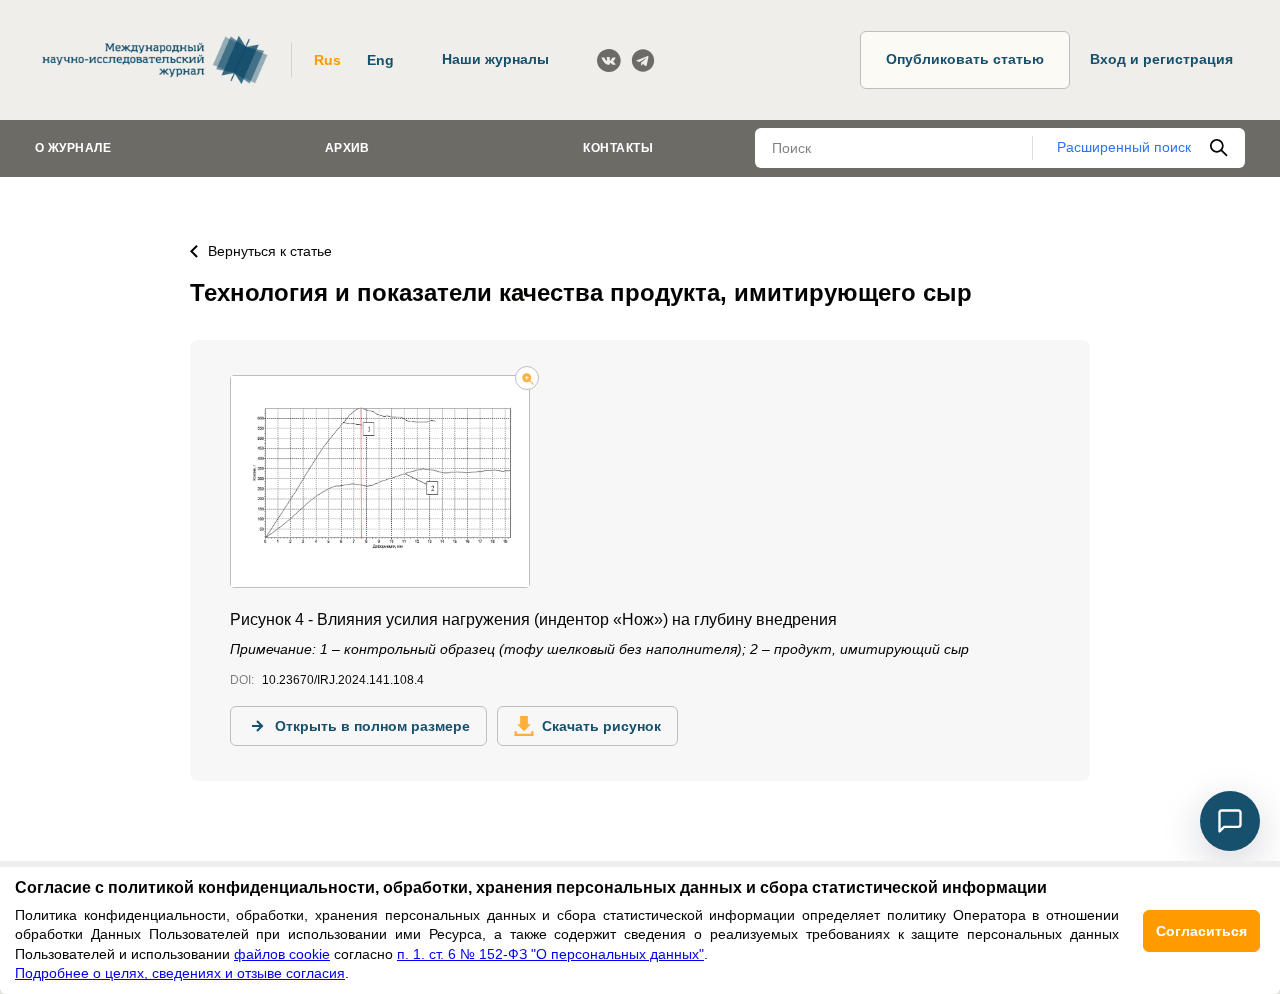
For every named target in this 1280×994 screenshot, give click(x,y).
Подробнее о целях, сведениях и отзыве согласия (180, 973)
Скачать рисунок (601, 726)
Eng (380, 60)
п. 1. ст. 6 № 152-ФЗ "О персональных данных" (550, 954)
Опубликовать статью (965, 59)
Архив (347, 148)
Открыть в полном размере (372, 726)
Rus (327, 60)
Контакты (618, 148)
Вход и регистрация (1161, 59)
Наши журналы (495, 59)
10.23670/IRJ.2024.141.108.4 (343, 680)
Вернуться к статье (270, 251)
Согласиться (1201, 931)
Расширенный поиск (1124, 147)
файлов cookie (282, 954)
